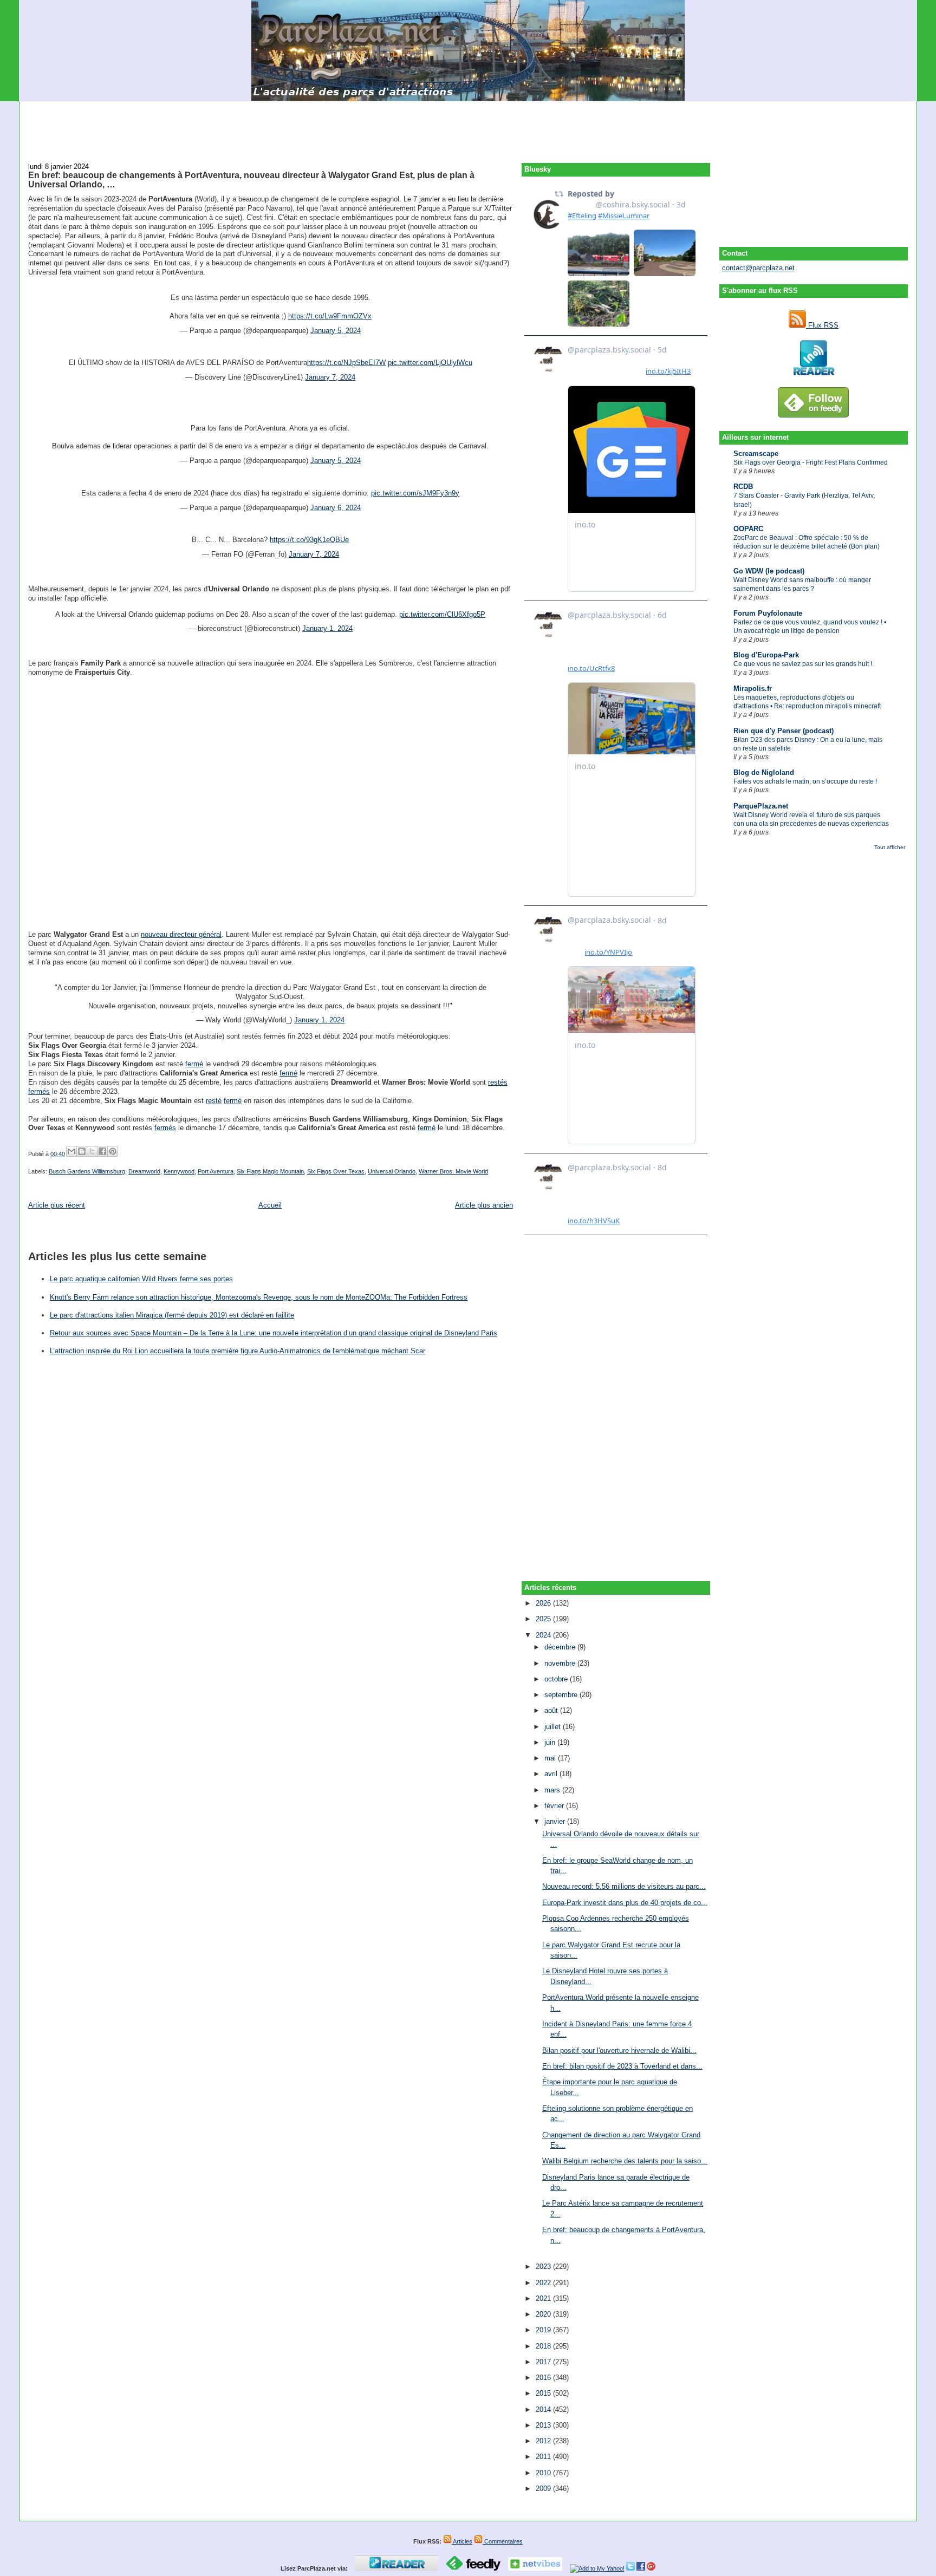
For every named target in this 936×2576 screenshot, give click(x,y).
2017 (544, 2362)
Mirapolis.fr (753, 689)
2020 (544, 2314)
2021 (544, 2298)
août (552, 1710)
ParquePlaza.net (761, 806)
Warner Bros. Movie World (453, 1171)
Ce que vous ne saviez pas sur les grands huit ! (803, 664)
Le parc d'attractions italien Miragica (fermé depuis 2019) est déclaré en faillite (172, 1315)
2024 (544, 1635)
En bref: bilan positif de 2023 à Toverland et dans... (622, 2066)
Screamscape (756, 454)
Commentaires (503, 2541)
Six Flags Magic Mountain (270, 1171)
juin (551, 1742)
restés (498, 1082)
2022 (544, 2283)
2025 (544, 1619)
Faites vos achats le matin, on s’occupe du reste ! (805, 781)
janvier (556, 1821)
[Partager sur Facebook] (102, 1151)
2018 (544, 2346)
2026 (544, 1603)
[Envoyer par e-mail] (71, 1151)
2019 (544, 2330)
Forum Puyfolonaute (768, 613)
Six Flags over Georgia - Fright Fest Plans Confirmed (811, 462)
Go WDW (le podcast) (769, 571)
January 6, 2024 (336, 508)
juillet (554, 1727)
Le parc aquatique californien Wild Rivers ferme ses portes (141, 1279)
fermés (39, 1091)
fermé (194, 1064)
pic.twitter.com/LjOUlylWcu (430, 363)
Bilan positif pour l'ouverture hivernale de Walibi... (619, 2050)
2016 (544, 2378)
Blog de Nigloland (764, 772)
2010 (544, 2473)
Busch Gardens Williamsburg (87, 1171)
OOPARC (748, 529)
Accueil (270, 1205)
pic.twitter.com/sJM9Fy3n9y (415, 493)
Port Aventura (216, 1171)
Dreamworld (144, 1171)
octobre (557, 1679)
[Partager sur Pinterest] (113, 1151)
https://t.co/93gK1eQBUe (309, 540)
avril (552, 1774)
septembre (562, 1695)
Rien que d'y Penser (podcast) (784, 731)
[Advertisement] (468, 126)
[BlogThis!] (82, 1151)
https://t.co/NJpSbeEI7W (346, 363)
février (555, 1806)
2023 (544, 2267)
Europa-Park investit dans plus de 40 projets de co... (625, 1903)
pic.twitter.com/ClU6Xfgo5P (442, 614)
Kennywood (179, 1171)
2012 (544, 2441)
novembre (561, 1663)
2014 (544, 2409)
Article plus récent (57, 1205)
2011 (544, 2457)
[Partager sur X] (92, 1151)
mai (551, 1758)
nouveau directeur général (181, 934)
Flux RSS (822, 325)
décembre (561, 1647)
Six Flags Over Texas (336, 1171)
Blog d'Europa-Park (766, 655)
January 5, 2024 (336, 331)
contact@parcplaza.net (758, 268)
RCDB (743, 487)
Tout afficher (890, 847)
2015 (544, 2393)
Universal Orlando (392, 1171)
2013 (544, 2425)
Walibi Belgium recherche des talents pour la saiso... (625, 2161)
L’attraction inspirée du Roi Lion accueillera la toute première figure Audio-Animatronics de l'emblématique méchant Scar (238, 1351)
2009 (544, 2489)
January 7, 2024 (330, 377)
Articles (462, 2541)
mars (553, 1790)
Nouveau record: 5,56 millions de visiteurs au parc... (624, 1886)
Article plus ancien (484, 1205)
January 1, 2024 (327, 628)
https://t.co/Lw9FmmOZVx (330, 316)
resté (214, 1101)
